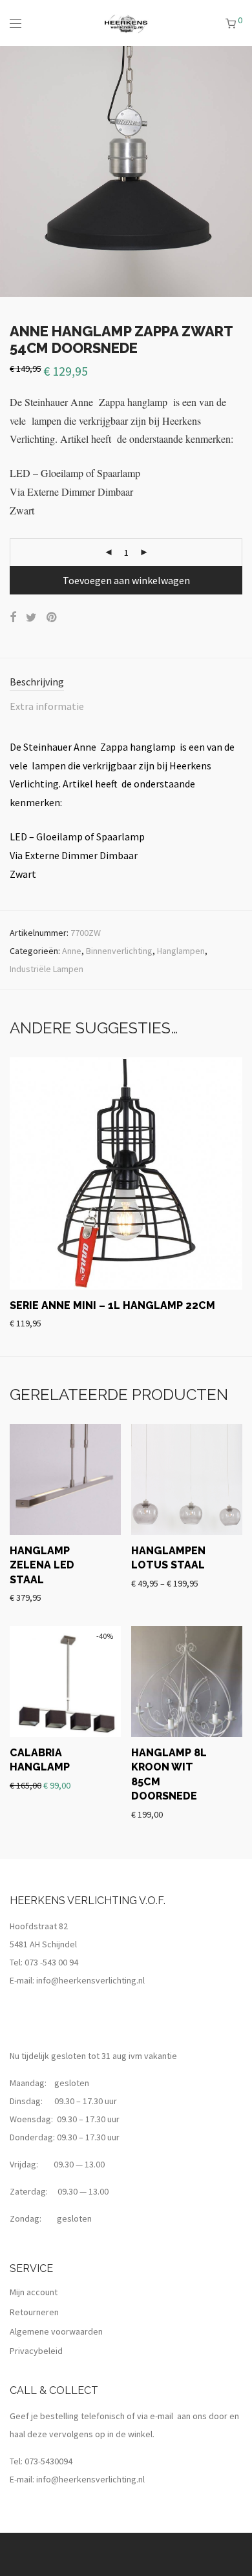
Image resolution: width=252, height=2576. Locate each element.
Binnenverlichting (119, 951)
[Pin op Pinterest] (52, 618)
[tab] (126, 683)
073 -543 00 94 (51, 1962)
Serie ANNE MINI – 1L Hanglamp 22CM (112, 1305)
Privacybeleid (36, 2351)
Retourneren (34, 2312)
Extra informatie (47, 706)
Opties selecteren (160, 1564)
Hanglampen (181, 951)
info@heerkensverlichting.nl (90, 1980)
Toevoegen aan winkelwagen (126, 580)
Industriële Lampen (47, 969)
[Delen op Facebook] (13, 618)
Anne (72, 951)
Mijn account (34, 2292)
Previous (12, 171)
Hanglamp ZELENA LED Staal (42, 1565)
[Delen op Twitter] (31, 618)
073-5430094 (48, 2461)
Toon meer (142, 1323)
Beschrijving (37, 682)
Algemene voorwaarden (56, 2331)
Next (240, 171)
